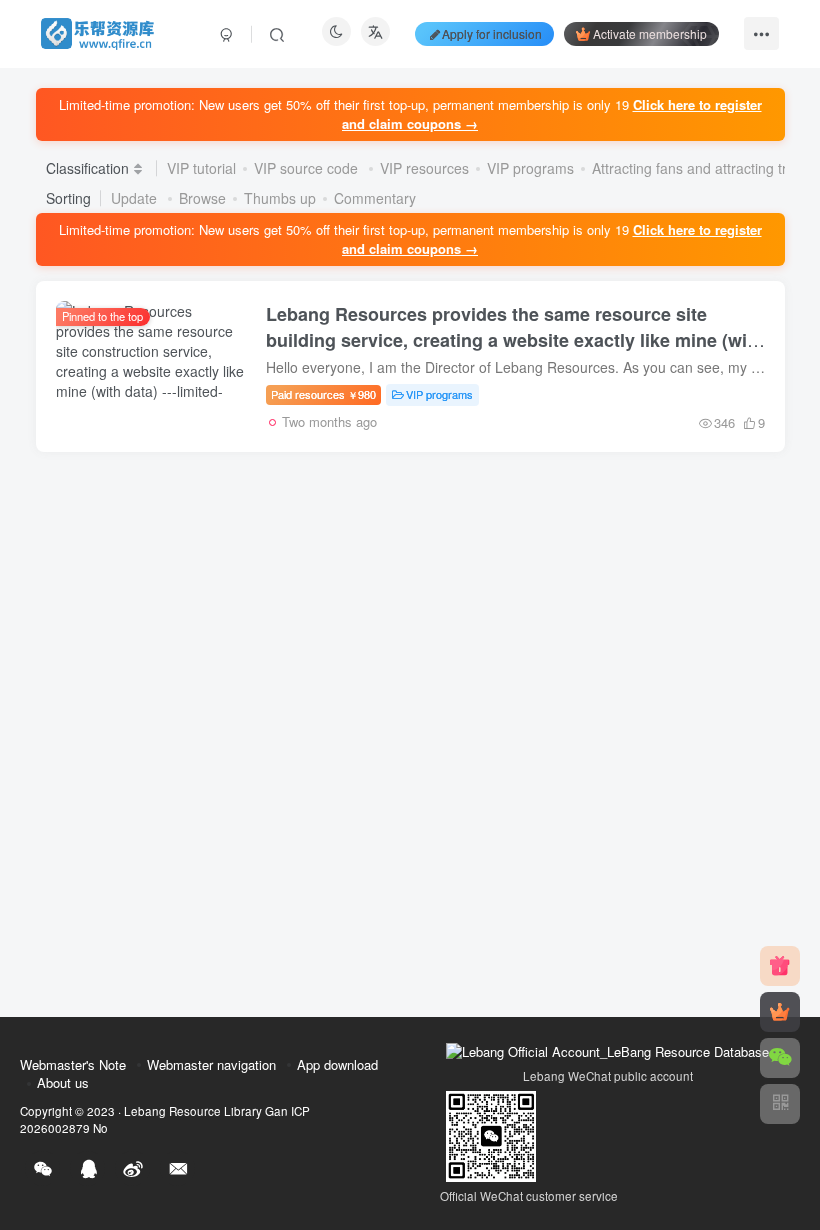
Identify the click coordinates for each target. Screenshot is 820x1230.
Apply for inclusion (492, 33)
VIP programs (530, 168)
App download (337, 1064)
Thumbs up (280, 198)
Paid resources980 (323, 394)
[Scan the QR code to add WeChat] (780, 1058)
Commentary (375, 198)
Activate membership (650, 33)
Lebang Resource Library (193, 1111)
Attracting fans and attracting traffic (702, 168)
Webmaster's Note (73, 1064)
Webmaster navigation (211, 1064)
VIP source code (308, 168)
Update (136, 198)
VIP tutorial (201, 168)
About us (63, 1082)
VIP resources (424, 168)
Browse (202, 198)
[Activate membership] (780, 1012)
